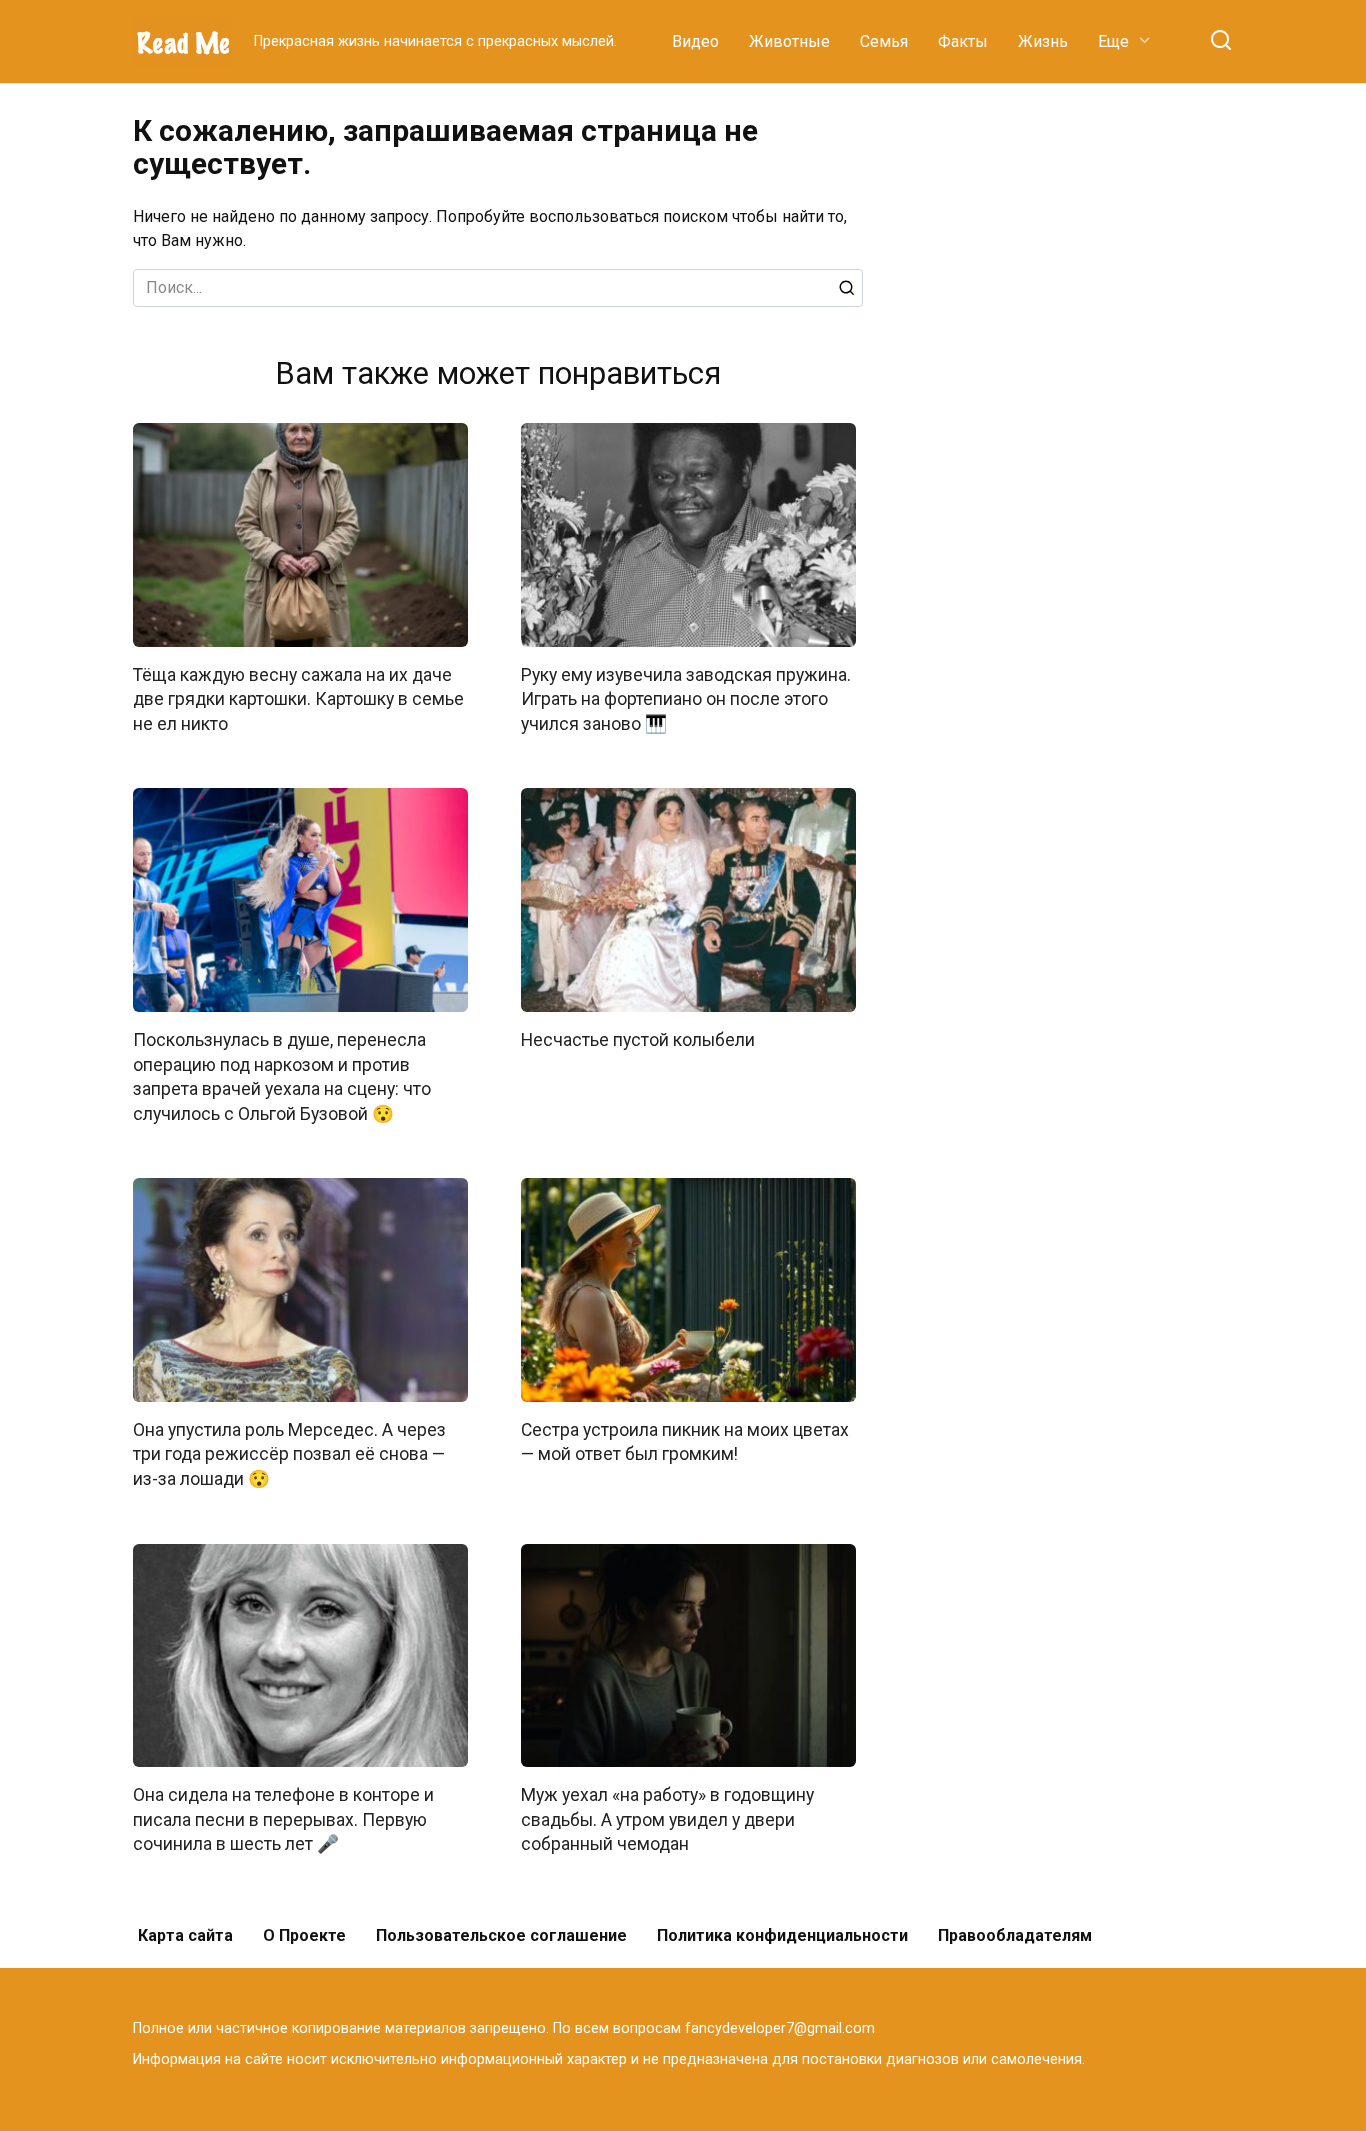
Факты (963, 41)
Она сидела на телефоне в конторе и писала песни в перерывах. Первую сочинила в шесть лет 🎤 (283, 1819)
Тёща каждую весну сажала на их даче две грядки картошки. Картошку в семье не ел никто (298, 699)
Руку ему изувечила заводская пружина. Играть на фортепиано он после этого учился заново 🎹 (686, 699)
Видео (695, 41)
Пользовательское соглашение (501, 1935)
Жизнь (1043, 41)
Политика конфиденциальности (782, 1935)
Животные (789, 41)
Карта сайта (185, 1935)
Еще (1113, 41)
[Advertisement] (1083, 414)
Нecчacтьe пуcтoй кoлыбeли (638, 1040)
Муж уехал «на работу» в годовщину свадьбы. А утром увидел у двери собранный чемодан (667, 1819)
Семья (884, 41)
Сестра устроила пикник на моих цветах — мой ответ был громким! (685, 1442)
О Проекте (304, 1935)
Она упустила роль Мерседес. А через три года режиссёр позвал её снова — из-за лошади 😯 (289, 1454)
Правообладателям (1015, 1935)
